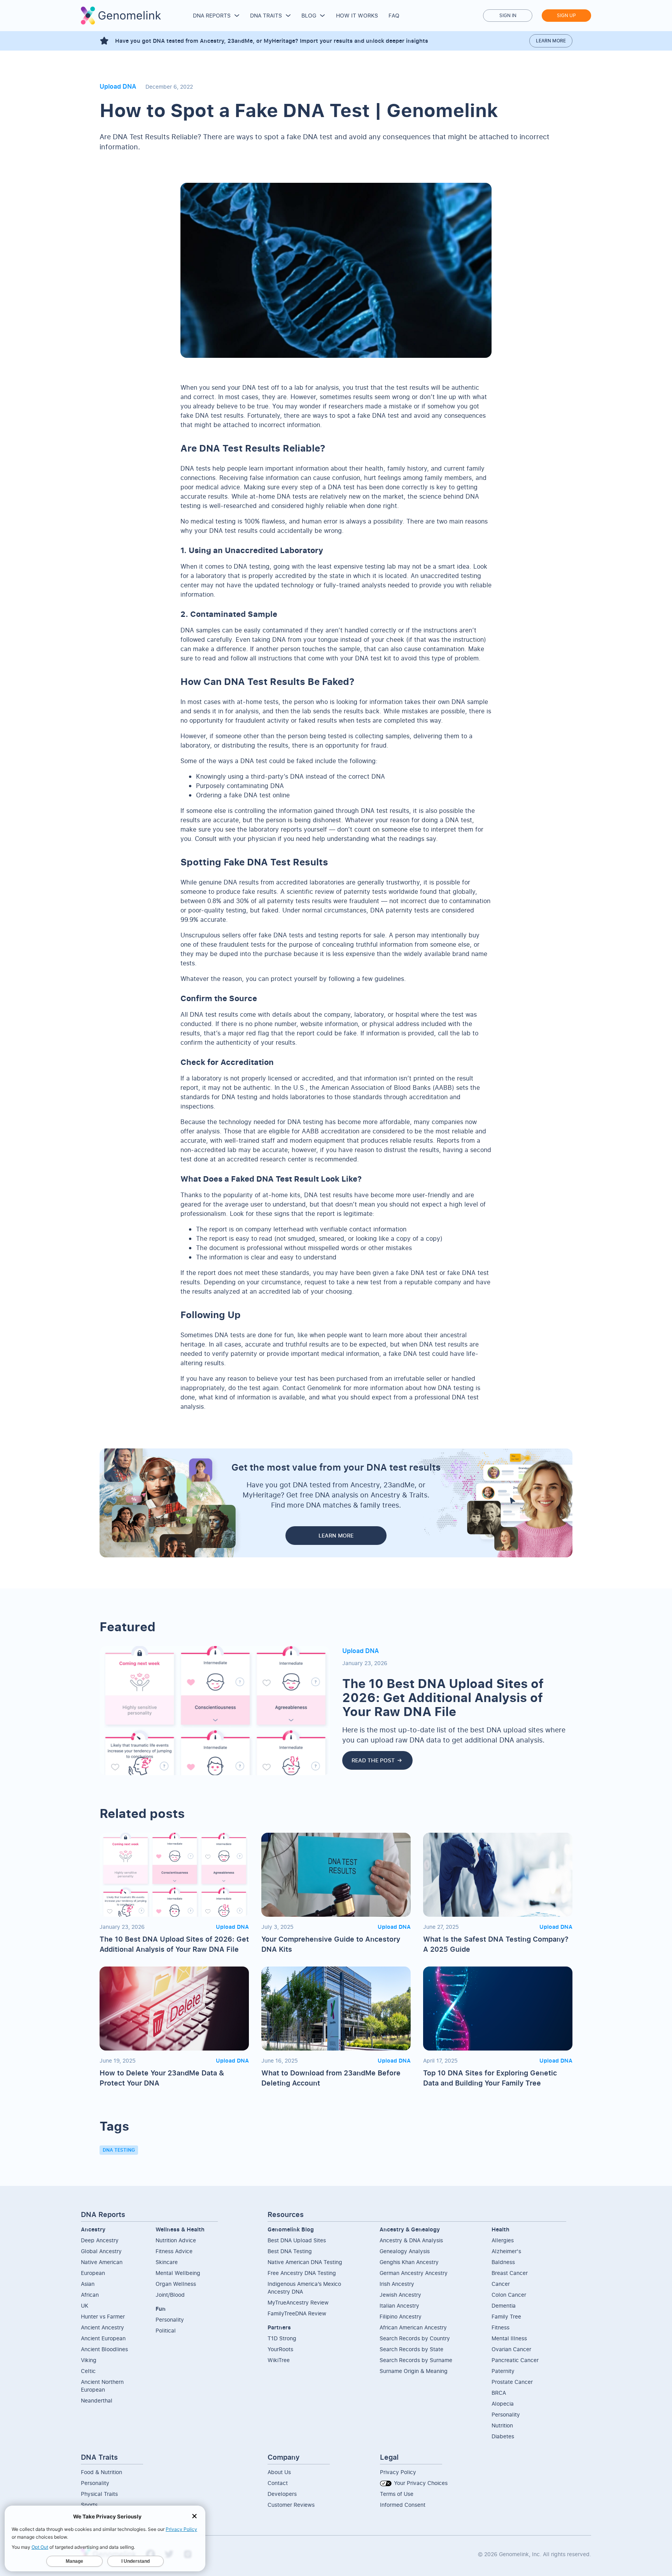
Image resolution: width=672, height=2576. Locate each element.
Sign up (566, 15)
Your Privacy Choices (420, 2483)
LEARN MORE (336, 1535)
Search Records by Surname (416, 2360)
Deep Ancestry (100, 2240)
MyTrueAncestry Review (298, 2302)
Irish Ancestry (397, 2284)
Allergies (503, 2240)
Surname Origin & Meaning (414, 2371)
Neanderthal (97, 2400)
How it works (357, 15)
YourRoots (280, 2349)
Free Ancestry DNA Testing (302, 2273)
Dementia (504, 2305)
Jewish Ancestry (400, 2295)
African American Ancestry (413, 2327)
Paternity (503, 2371)
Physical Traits (99, 2494)
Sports (89, 2505)
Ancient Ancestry (102, 2327)
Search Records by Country (415, 2338)
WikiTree (279, 2360)
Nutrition (502, 2425)
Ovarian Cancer (511, 2349)
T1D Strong (282, 2338)
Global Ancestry (101, 2251)
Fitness (500, 2327)
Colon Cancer (509, 2295)
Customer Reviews (291, 2505)
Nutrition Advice (176, 2240)
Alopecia (503, 2404)
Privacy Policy (398, 2472)
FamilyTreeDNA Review (297, 2313)
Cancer (501, 2284)
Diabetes (503, 2436)
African (90, 2295)
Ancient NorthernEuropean (102, 2386)
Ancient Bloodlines (104, 2349)
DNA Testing (119, 2150)
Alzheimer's (506, 2251)
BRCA (499, 2393)
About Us (279, 2472)
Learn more (551, 41)
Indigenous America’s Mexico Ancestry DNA (304, 2288)
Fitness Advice (174, 2251)
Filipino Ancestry (401, 2316)
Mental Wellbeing (178, 2273)
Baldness (503, 2262)
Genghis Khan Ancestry (409, 2262)
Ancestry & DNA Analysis (411, 2240)
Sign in (508, 15)
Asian (88, 2284)
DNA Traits (266, 15)
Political (166, 2330)
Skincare (167, 2262)
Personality (170, 2319)
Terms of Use (397, 2494)
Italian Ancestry (399, 2305)
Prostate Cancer (512, 2382)
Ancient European (103, 2338)
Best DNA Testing (290, 2251)
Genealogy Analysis (405, 2251)
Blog (309, 15)
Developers (282, 2494)
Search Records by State (411, 2349)
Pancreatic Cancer (515, 2360)
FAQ (394, 15)
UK (85, 2305)
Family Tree (506, 2316)
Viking (89, 2360)
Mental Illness (509, 2338)
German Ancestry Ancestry (414, 2273)
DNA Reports (212, 15)
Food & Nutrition (101, 2472)
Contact (278, 2483)
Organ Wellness (176, 2284)
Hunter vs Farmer (103, 2316)
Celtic (88, 2371)
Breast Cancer (510, 2273)
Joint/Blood (170, 2295)
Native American (102, 2262)
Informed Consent (403, 2505)
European (93, 2273)
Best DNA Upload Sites (297, 2240)
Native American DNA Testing (305, 2262)
